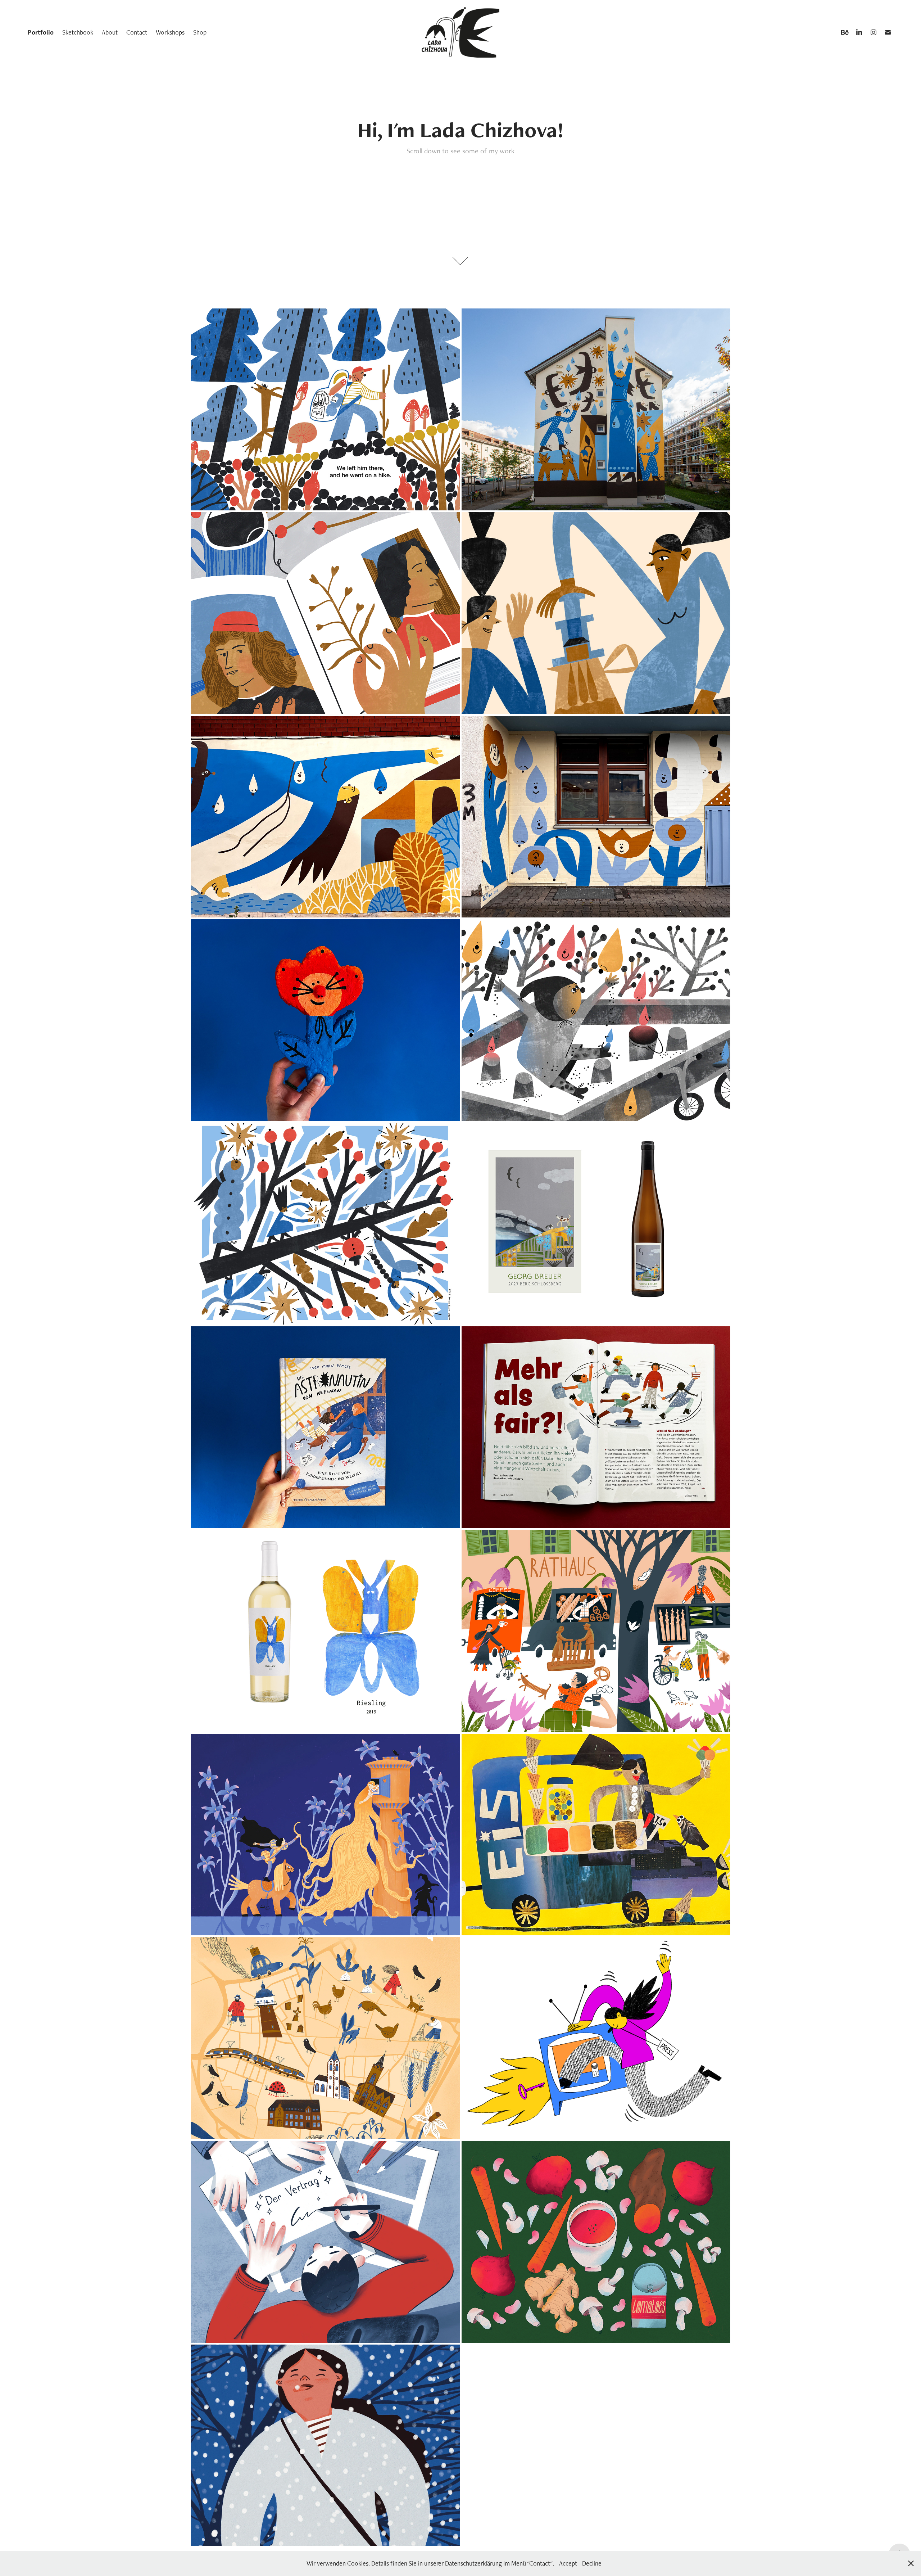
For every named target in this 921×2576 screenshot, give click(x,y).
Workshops (170, 32)
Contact (137, 32)
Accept (568, 2563)
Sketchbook (78, 32)
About (110, 32)
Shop (200, 32)
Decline (592, 2563)
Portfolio (41, 32)
